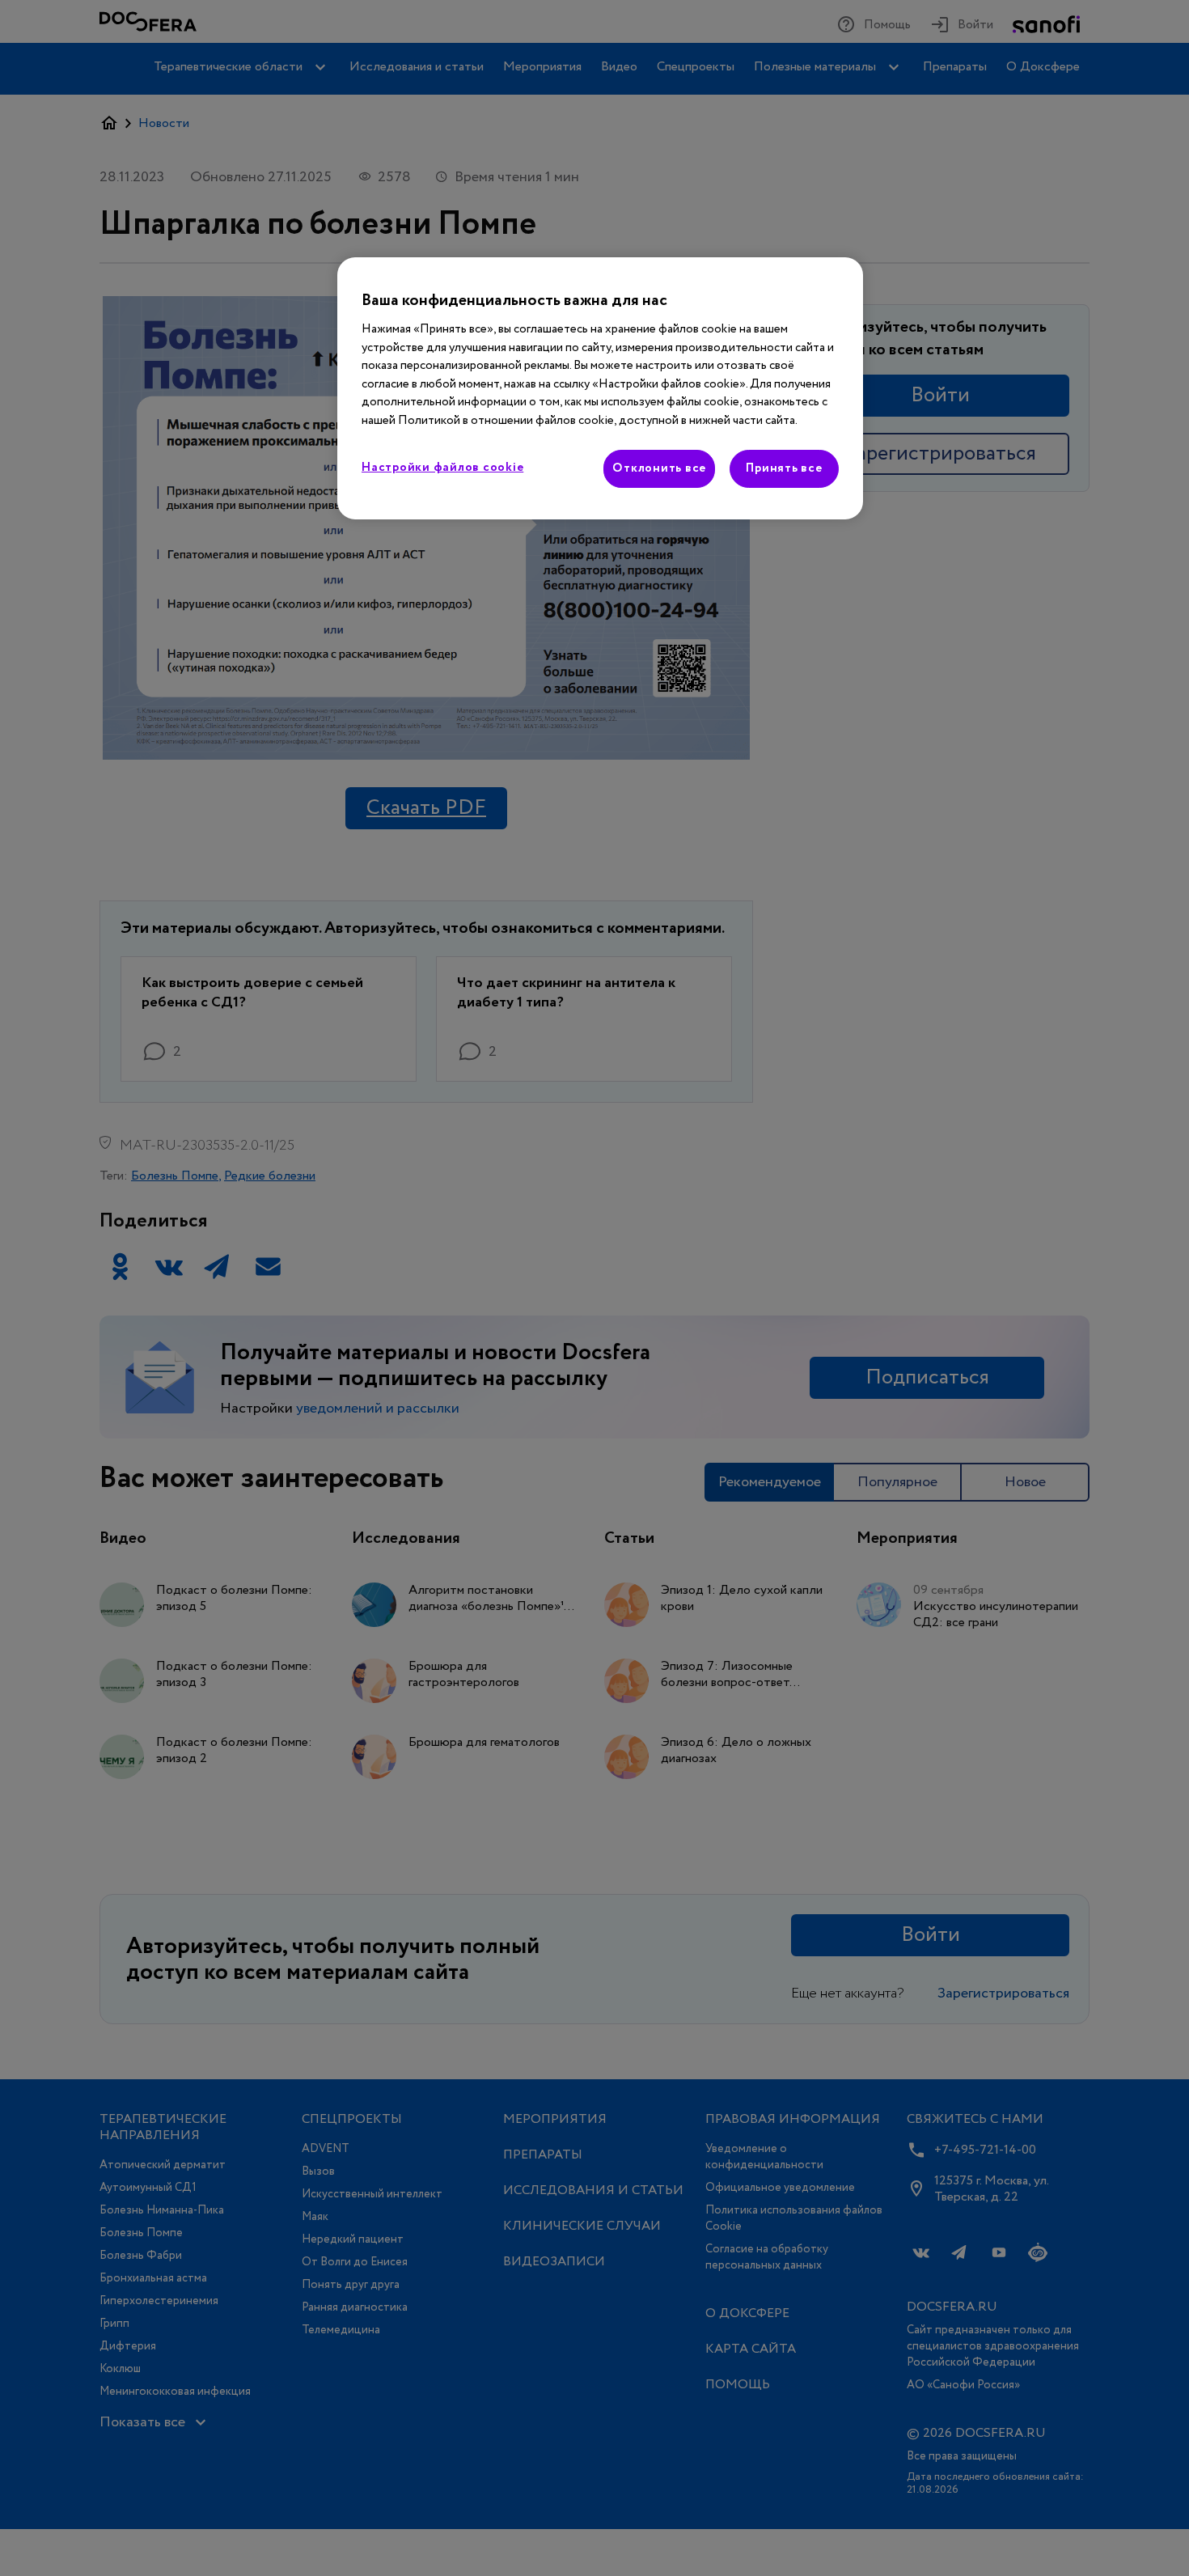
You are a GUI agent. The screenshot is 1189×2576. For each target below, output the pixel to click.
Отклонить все (659, 468)
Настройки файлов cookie (442, 468)
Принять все (784, 468)
